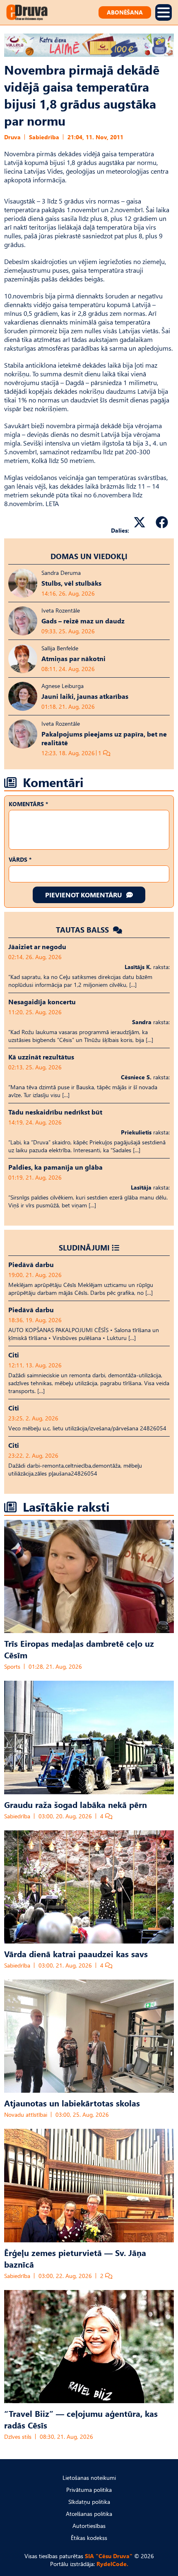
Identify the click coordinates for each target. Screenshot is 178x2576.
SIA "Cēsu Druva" (109, 2556)
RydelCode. (112, 2564)
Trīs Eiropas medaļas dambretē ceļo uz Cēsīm (79, 1649)
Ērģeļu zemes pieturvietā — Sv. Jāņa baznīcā (75, 2258)
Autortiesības (89, 2526)
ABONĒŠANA (125, 12)
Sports (12, 1666)
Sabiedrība (44, 137)
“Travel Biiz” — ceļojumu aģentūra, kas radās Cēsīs (81, 2419)
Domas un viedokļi (89, 556)
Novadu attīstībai (26, 2114)
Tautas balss (83, 929)
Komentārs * (28, 804)
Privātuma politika (89, 2490)
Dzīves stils (18, 2437)
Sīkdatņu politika (89, 2502)
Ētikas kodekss (89, 2538)
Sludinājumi (84, 1247)
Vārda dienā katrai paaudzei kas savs (76, 1953)
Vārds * (20, 859)
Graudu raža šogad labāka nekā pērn (76, 1804)
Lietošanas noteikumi (89, 2478)
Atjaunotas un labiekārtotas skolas (72, 2103)
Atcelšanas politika (89, 2514)
